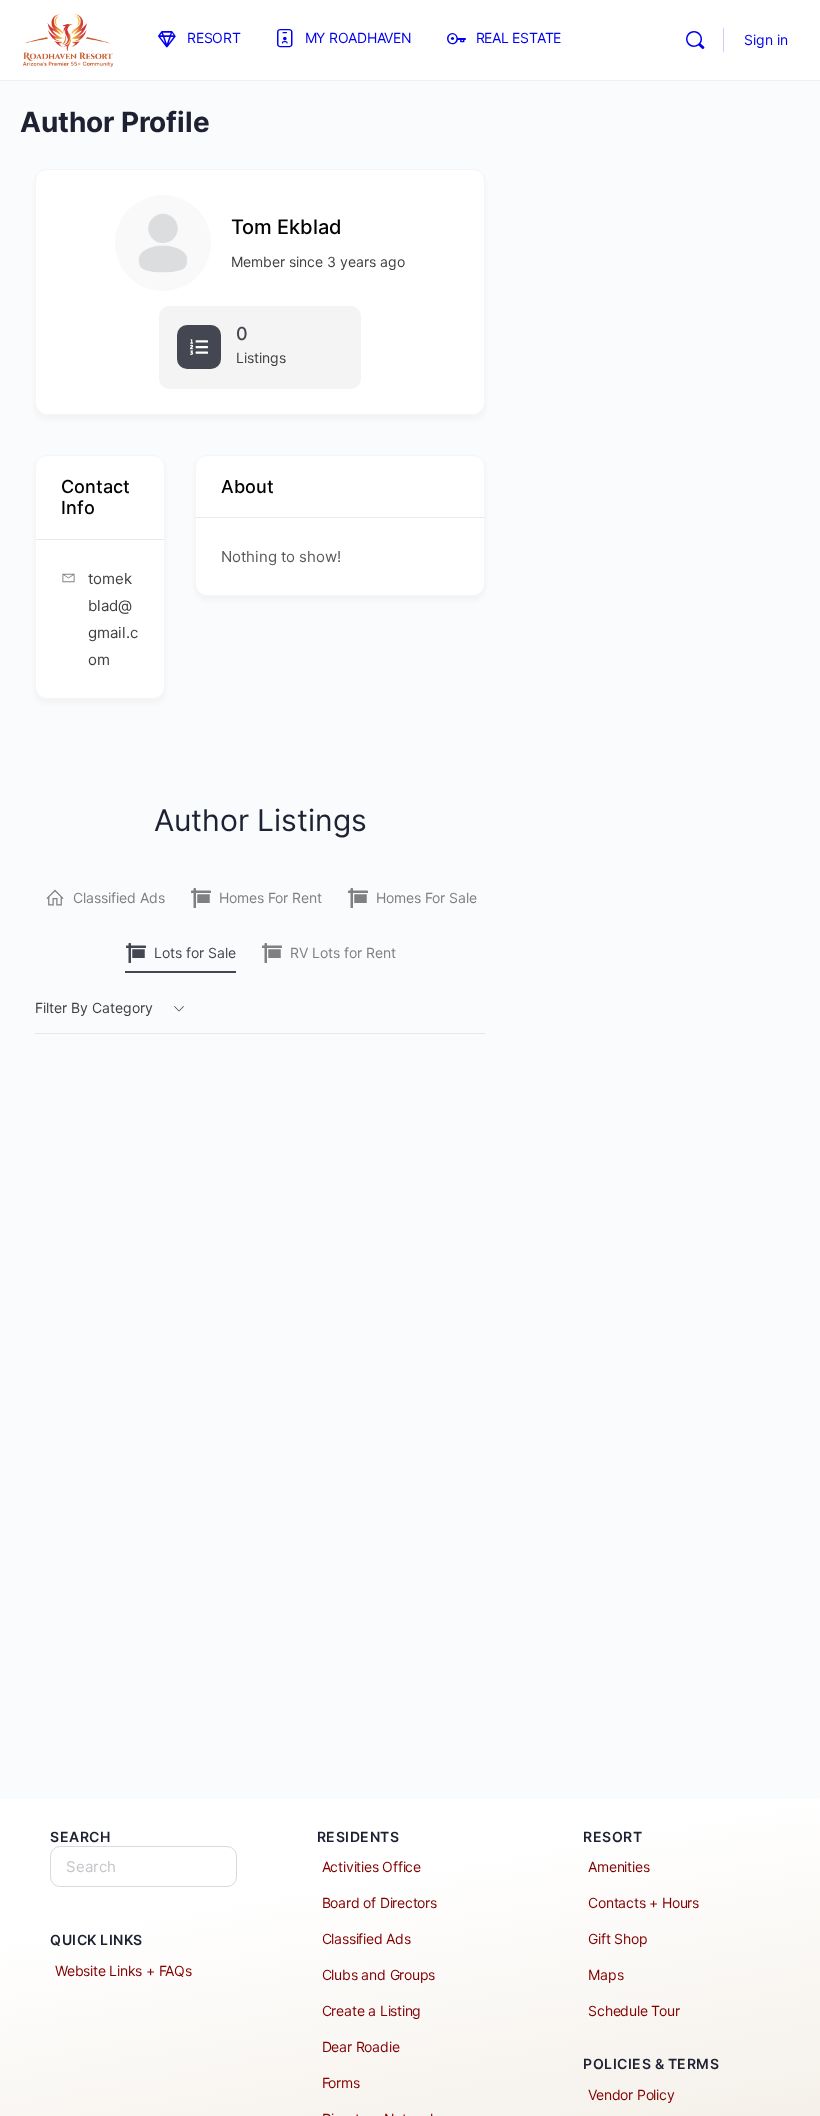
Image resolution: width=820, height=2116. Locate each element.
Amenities (618, 1866)
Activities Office (371, 1866)
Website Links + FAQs (123, 1970)
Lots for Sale (195, 952)
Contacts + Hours (643, 1902)
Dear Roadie (361, 2046)
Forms (341, 2082)
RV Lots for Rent (343, 952)
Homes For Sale (426, 897)
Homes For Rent (270, 897)
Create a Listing (372, 2010)
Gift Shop (617, 1938)
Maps (605, 1974)
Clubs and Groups (379, 1974)
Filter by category (94, 1007)
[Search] (695, 40)
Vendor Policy (631, 2094)
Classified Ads (119, 897)
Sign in (766, 39)
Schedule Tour (633, 2010)
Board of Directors (379, 1902)
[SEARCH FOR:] (143, 1866)
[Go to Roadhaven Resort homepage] (67, 38)
